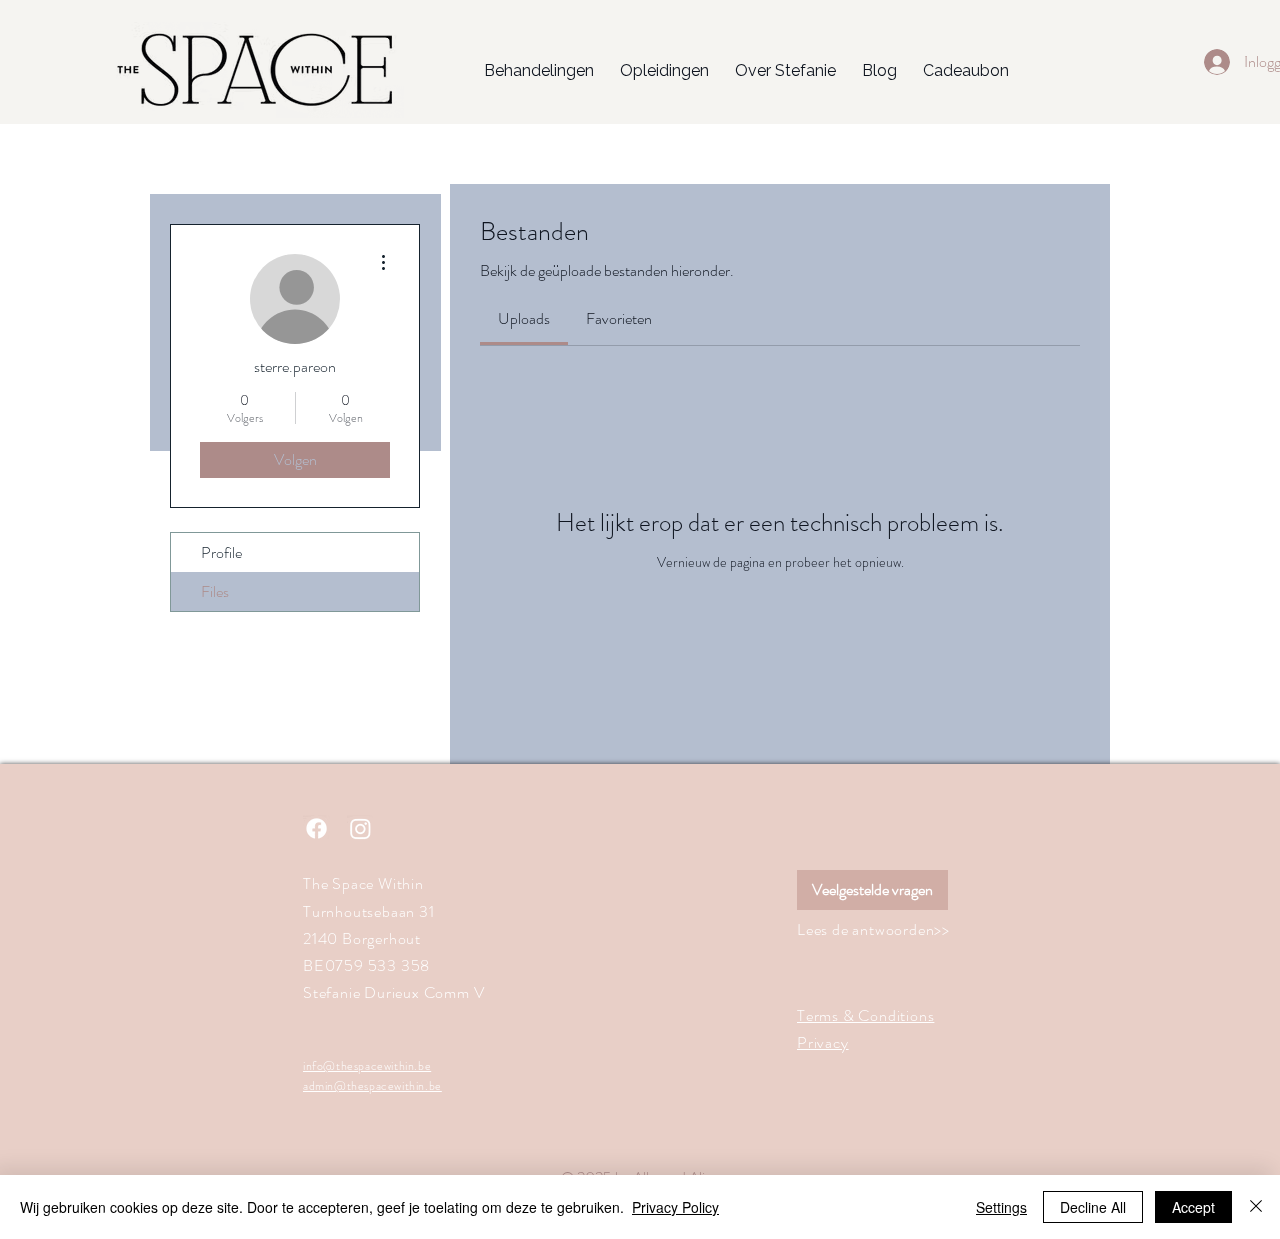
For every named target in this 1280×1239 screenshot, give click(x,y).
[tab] (524, 319)
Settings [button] (1001, 1207)
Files (215, 591)
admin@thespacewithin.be (372, 1086)
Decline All (1093, 1207)
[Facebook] (316, 828)
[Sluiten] (1256, 1207)
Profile (221, 552)
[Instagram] (360, 828)
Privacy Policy (675, 1207)
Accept (1193, 1207)
